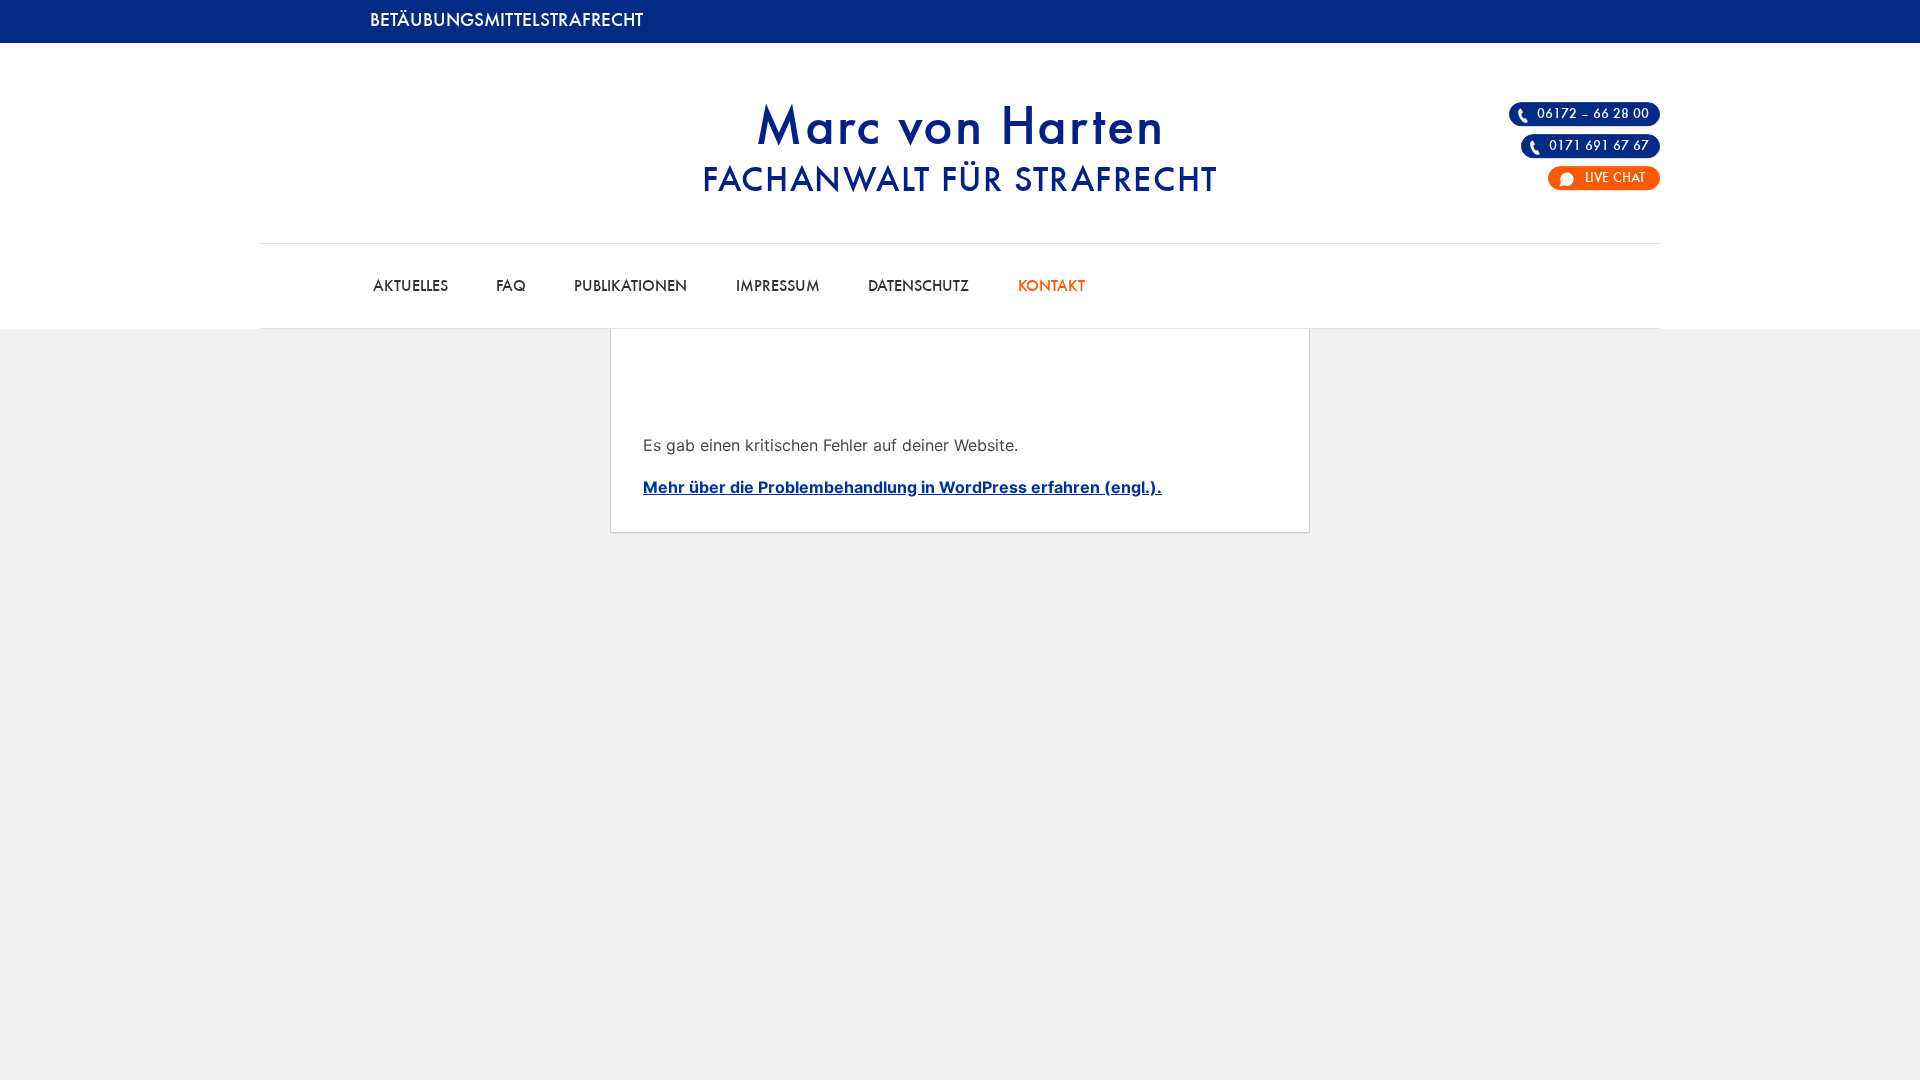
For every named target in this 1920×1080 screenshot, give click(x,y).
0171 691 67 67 (1599, 146)
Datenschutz (918, 287)
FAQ (511, 287)
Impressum (778, 287)
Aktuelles (410, 287)
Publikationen (630, 287)
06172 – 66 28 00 (1593, 114)
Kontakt (1051, 287)
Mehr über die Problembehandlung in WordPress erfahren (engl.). (902, 487)
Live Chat (1615, 178)
